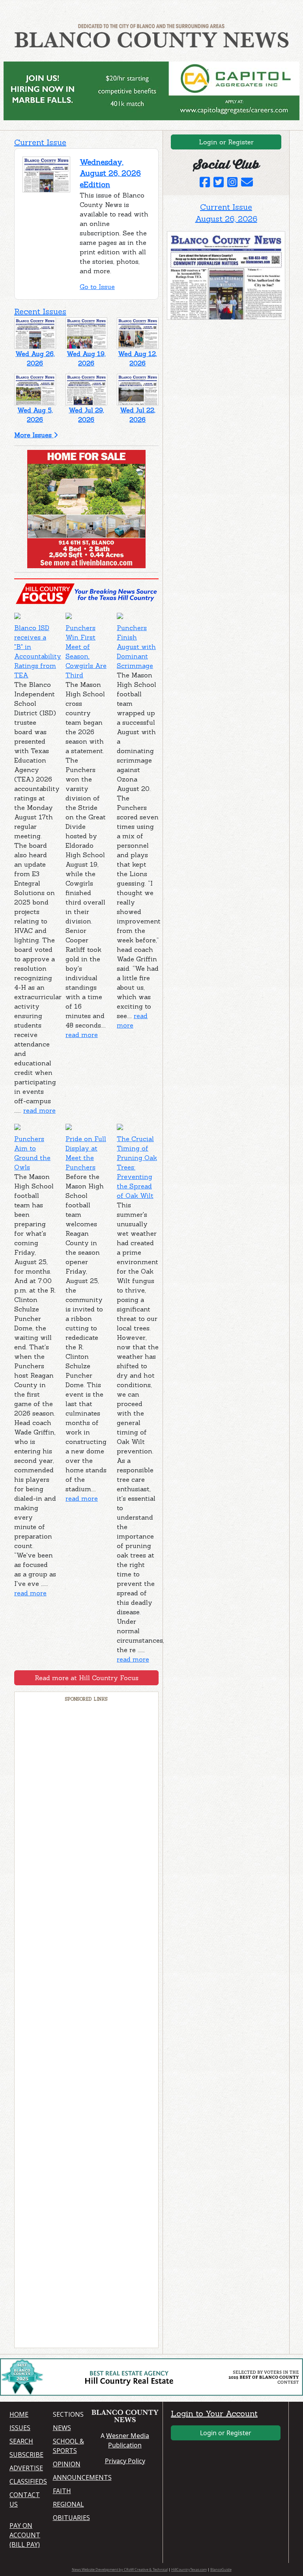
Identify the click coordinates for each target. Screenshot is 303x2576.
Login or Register (226, 142)
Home (19, 2414)
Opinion (67, 2464)
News (62, 2428)
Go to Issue (97, 287)
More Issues (34, 435)
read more (39, 1110)
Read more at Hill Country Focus (87, 1678)
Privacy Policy (125, 2461)
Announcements (70, 2477)
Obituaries (70, 2518)
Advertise (26, 2468)
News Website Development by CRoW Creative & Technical (120, 2569)
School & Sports (68, 2446)
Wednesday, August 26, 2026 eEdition (110, 173)
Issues (20, 2428)
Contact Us (25, 2500)
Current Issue (40, 142)
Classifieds (26, 2481)
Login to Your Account (214, 2413)
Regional (68, 2504)
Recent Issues (40, 311)
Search (21, 2441)
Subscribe (26, 2455)
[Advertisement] (86, 2025)
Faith (62, 2491)
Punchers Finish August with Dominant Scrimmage (136, 647)
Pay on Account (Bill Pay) (25, 2535)
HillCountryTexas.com (189, 2569)
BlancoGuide (221, 2569)
